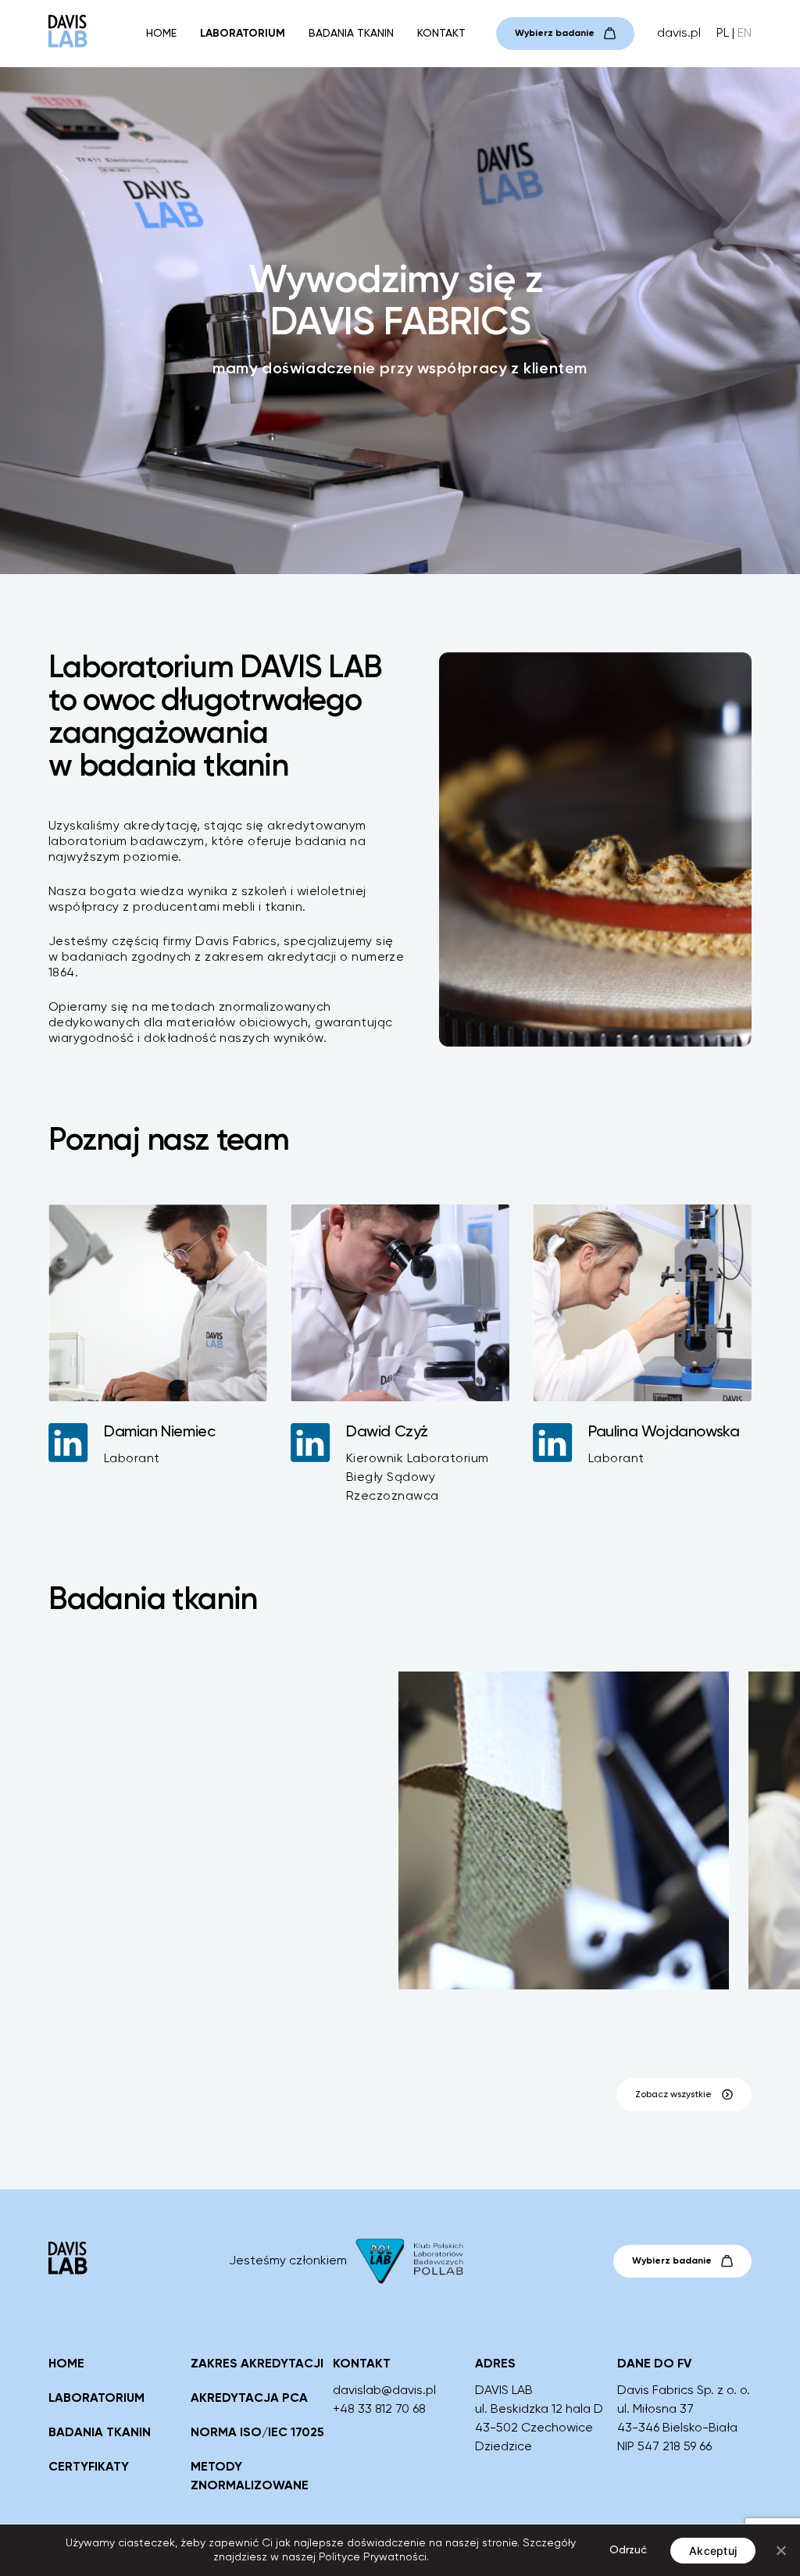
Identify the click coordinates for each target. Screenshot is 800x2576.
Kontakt (441, 34)
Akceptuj (713, 2551)
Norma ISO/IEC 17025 (257, 2433)
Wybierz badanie (555, 34)
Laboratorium (243, 34)
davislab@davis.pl (384, 2391)
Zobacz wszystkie (673, 2095)
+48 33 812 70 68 (379, 2410)
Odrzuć (628, 2550)
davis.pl (679, 34)
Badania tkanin (351, 34)
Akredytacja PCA (249, 2399)
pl (723, 34)
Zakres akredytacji (257, 2364)
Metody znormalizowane (250, 2477)
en (745, 34)
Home (161, 34)
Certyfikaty (89, 2467)
